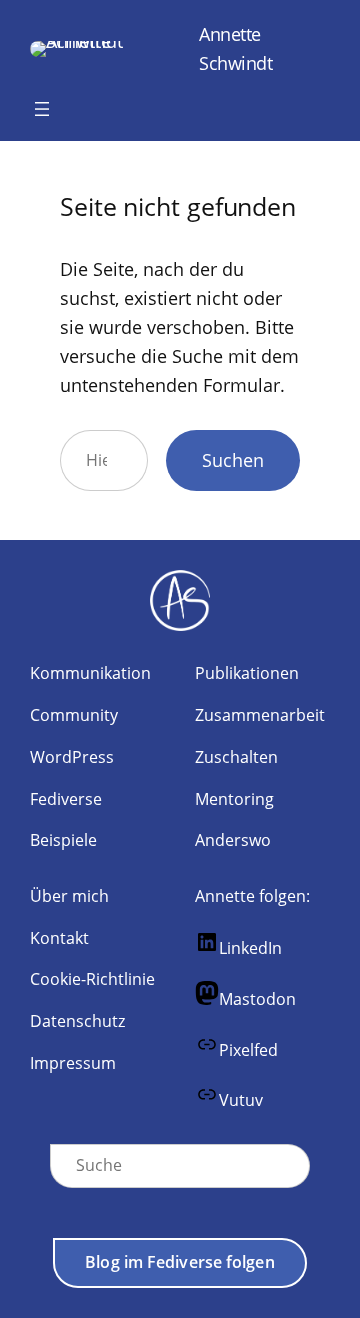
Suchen (233, 460)
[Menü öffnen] (42, 109)
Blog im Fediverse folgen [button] (179, 1262)
